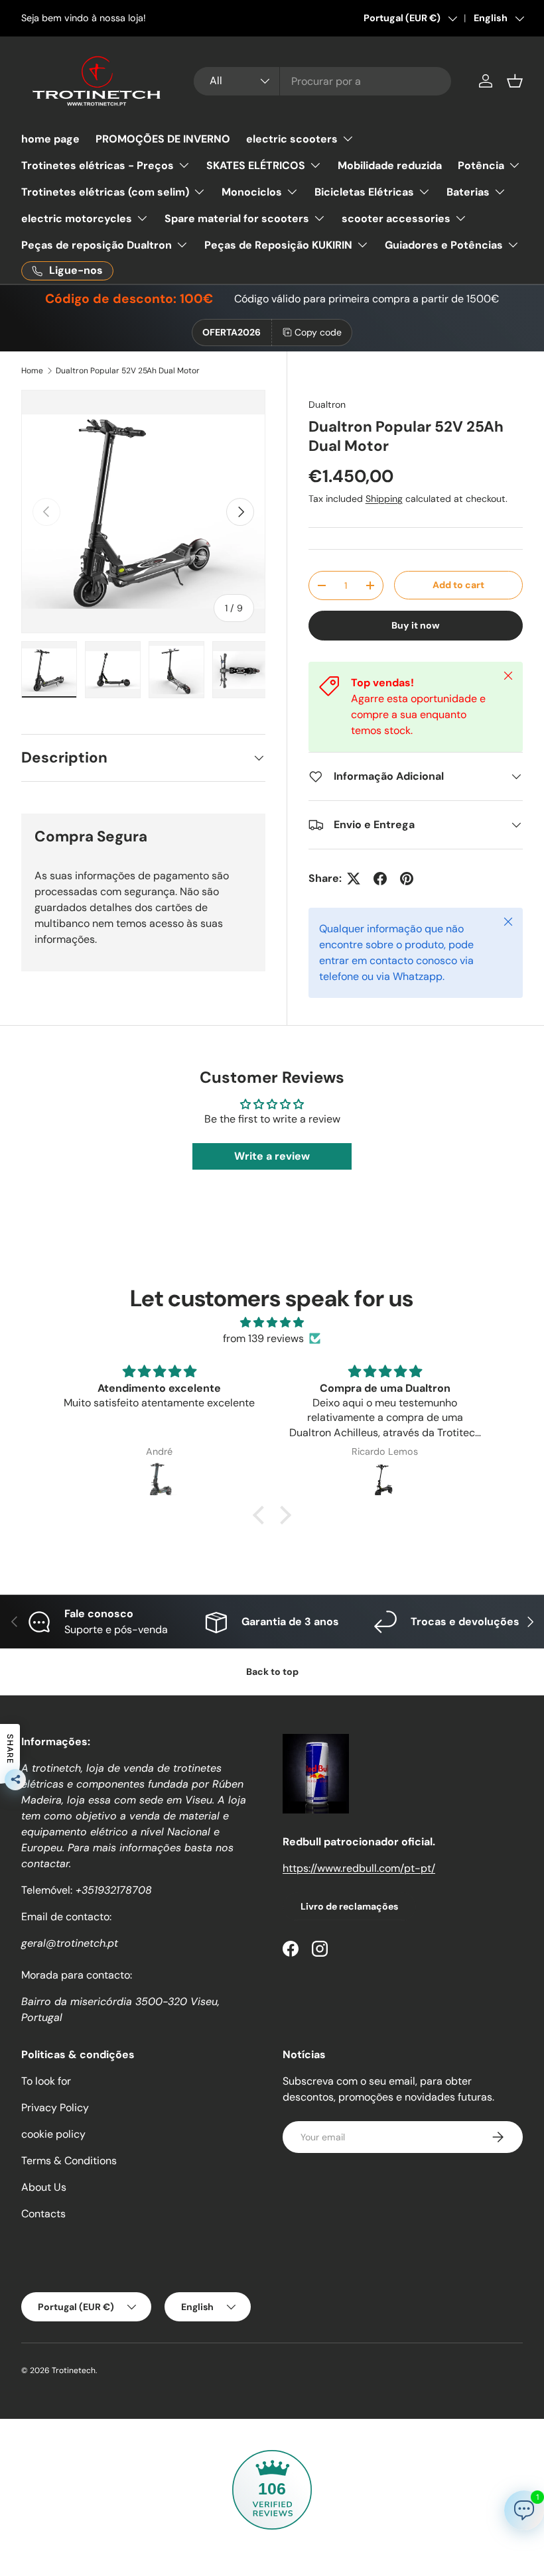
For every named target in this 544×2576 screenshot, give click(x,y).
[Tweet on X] (354, 879)
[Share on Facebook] (380, 879)
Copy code (318, 332)
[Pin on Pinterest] (407, 879)
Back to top (272, 1672)
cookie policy (53, 2134)
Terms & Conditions (69, 2161)
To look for (46, 2081)
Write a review (272, 1156)
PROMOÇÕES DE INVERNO (163, 139)
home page (50, 139)
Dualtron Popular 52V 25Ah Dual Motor (128, 371)
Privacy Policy (55, 2108)
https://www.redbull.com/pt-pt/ (359, 1868)
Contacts (43, 2214)
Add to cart (458, 585)
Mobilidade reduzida (390, 165)
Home (32, 371)
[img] (272, 1322)
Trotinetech (74, 2370)
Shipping (384, 499)
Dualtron (327, 404)
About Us (44, 2187)
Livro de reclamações (349, 1906)
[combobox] (322, 81)
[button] (515, 81)
